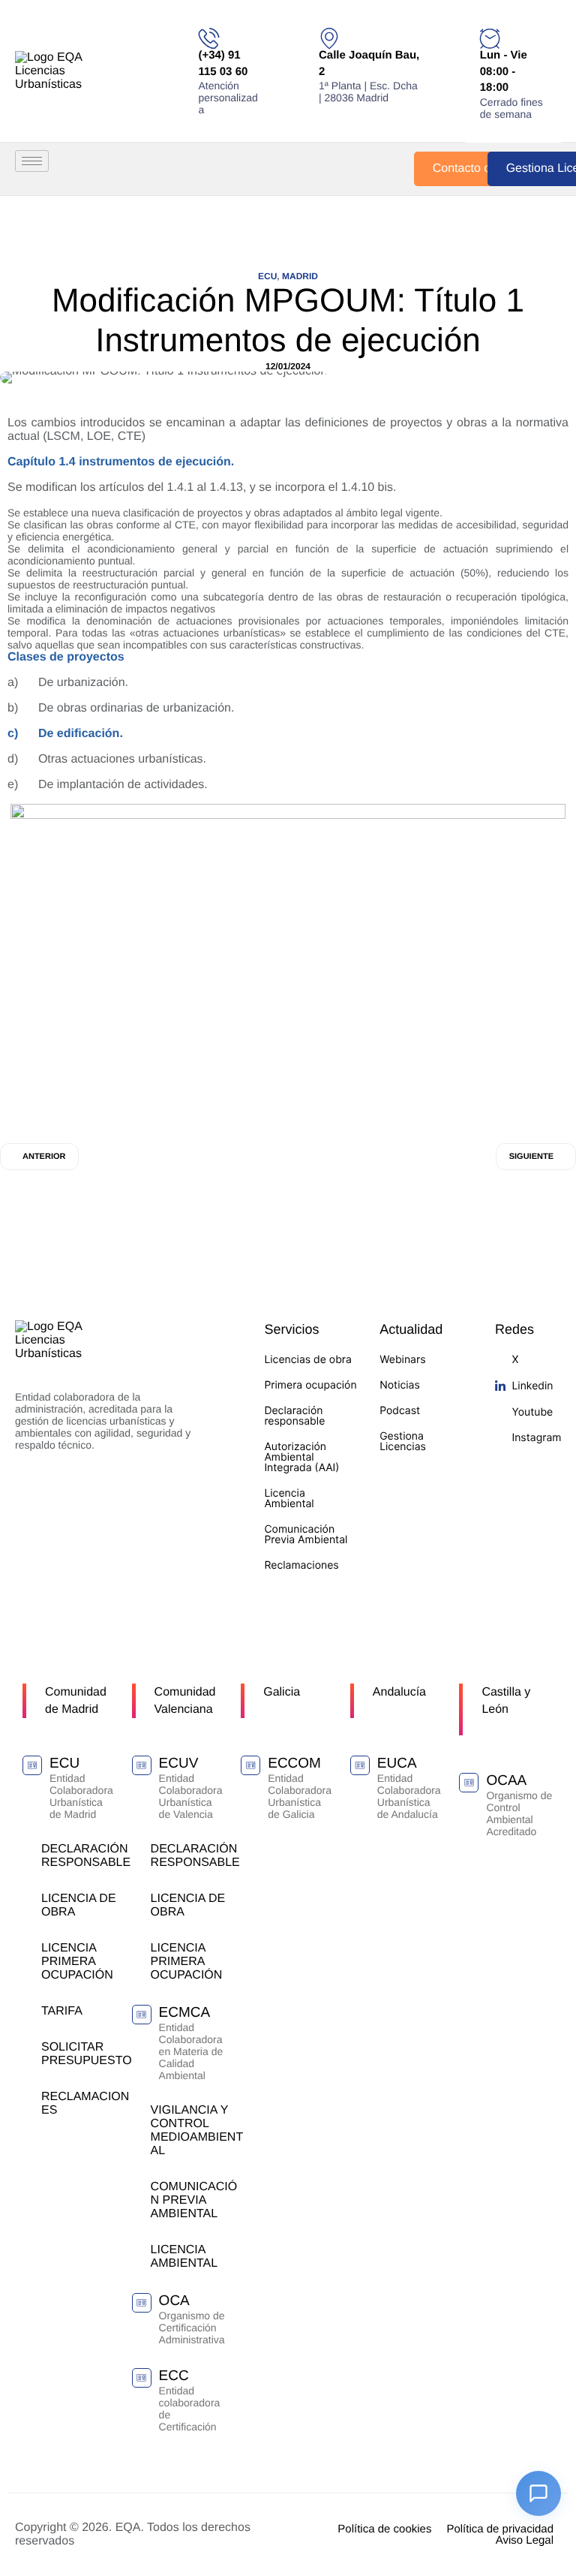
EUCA (397, 1763)
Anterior (44, 1157)
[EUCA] (360, 1765)
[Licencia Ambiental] (138, 2249)
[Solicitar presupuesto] (28, 2046)
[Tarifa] (28, 2010)
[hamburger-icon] (32, 161)
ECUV (179, 1763)
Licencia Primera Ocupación (77, 1962)
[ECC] (142, 2378)
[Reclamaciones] (28, 2096)
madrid (300, 276)
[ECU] (32, 1765)
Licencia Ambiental (184, 2257)
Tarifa (62, 2011)
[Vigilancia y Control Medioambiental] (138, 2110)
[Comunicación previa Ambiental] (138, 2186)
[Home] (67, 71)
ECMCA (185, 2013)
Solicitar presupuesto (87, 2054)
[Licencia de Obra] (28, 1898)
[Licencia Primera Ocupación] (28, 1947)
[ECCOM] (250, 1765)
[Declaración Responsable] (28, 1848)
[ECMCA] (142, 2015)
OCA (174, 2301)
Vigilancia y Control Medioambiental (197, 2131)
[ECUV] (142, 1765)
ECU (267, 276)
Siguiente (531, 1157)
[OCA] (142, 2303)
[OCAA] (469, 1783)
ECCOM (294, 1763)
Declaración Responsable (86, 1856)
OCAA (506, 1781)
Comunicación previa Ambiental (194, 2200)
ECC (174, 2376)
